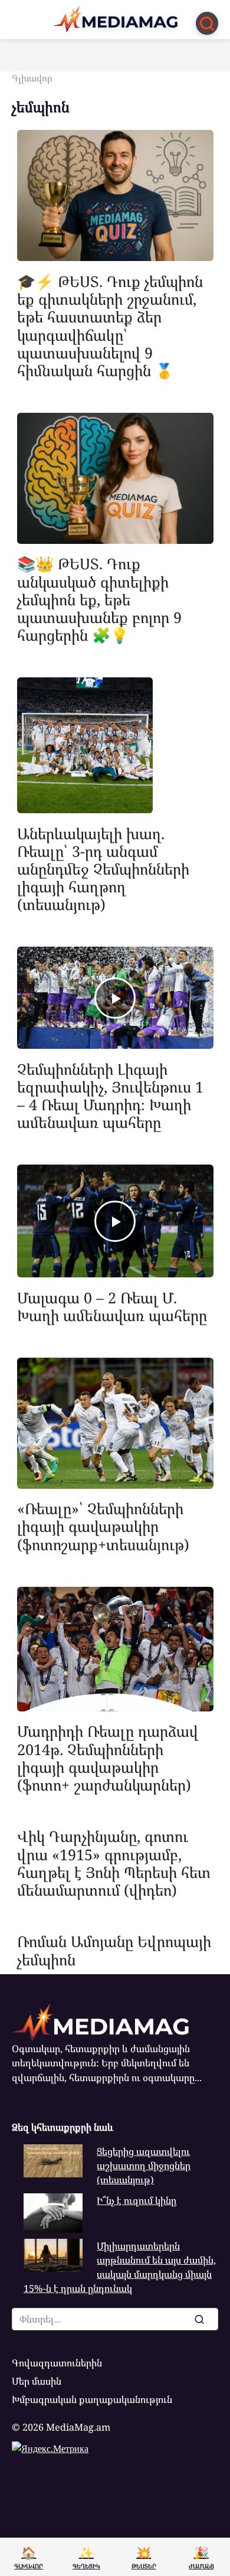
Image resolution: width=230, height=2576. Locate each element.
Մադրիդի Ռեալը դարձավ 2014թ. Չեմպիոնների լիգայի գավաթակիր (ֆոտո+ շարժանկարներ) (108, 1758)
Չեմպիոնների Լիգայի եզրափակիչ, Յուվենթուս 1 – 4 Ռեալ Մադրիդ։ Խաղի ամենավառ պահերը (110, 1095)
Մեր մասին (37, 2381)
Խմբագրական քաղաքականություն (92, 2399)
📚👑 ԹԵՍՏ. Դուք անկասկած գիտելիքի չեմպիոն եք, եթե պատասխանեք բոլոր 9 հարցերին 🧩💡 (99, 599)
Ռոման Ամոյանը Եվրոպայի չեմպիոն (114, 1950)
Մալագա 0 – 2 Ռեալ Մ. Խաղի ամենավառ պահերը (112, 1306)
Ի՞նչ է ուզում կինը (137, 2200)
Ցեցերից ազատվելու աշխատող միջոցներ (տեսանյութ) (144, 2166)
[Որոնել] (199, 2319)
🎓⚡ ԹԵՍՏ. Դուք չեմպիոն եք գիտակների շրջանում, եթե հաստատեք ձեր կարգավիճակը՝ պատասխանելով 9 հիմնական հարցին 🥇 (110, 325)
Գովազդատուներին (57, 2363)
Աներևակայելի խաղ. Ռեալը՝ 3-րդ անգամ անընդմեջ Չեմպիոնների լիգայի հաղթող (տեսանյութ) (103, 868)
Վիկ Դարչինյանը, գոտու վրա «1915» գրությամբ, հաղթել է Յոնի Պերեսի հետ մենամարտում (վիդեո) (114, 1863)
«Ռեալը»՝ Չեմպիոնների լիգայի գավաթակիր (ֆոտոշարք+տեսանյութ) (103, 1526)
